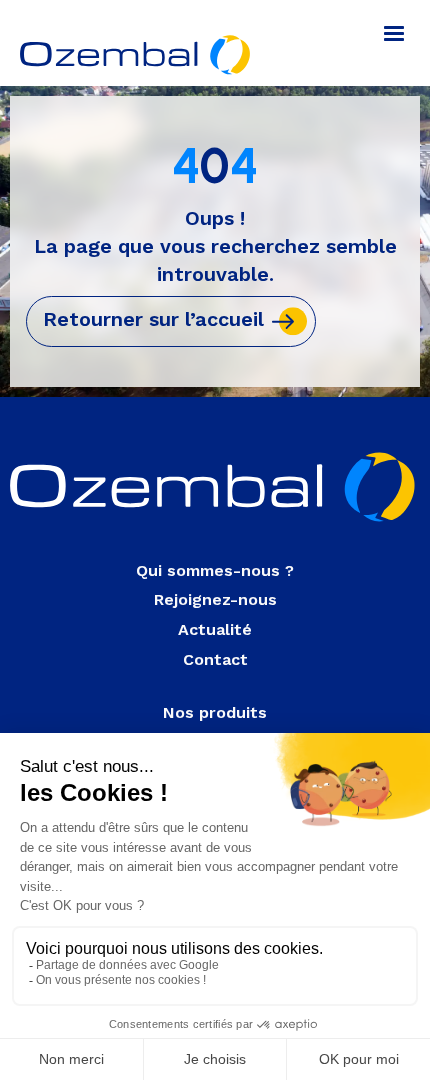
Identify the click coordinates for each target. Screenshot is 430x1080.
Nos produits (215, 712)
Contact (215, 659)
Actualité (215, 629)
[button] (394, 34)
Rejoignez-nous (215, 599)
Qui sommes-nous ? (215, 570)
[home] (131, 43)
